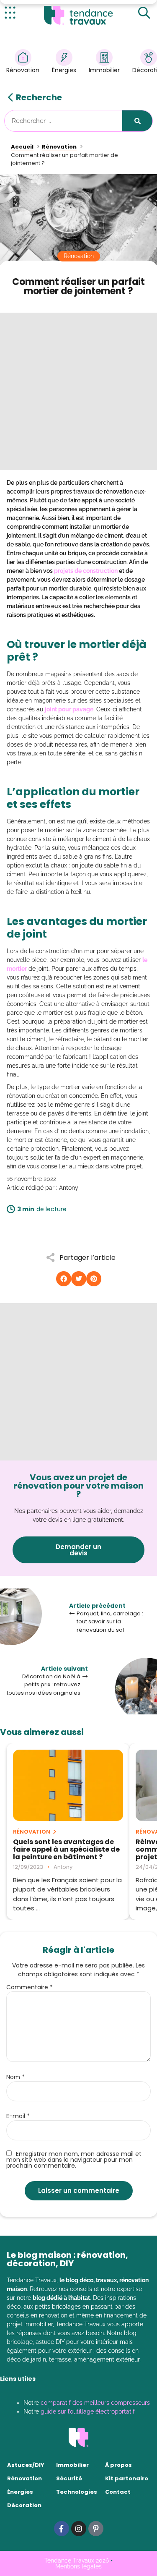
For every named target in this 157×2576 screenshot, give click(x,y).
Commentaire (30, 1987)
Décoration (24, 2505)
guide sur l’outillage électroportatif (88, 2411)
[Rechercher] (137, 121)
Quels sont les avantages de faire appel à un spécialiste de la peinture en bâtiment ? (66, 1850)
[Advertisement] (78, 391)
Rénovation (23, 70)
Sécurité (69, 2478)
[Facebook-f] (62, 2529)
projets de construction (86, 571)
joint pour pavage (69, 709)
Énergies (64, 70)
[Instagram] (79, 2529)
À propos (118, 2465)
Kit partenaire (127, 2478)
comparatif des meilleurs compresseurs (95, 2403)
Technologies (77, 2492)
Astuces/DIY (26, 2465)
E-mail (18, 2116)
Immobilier (104, 70)
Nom (15, 2077)
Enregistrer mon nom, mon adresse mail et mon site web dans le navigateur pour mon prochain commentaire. (74, 2159)
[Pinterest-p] (96, 2529)
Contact (118, 2492)
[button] (64, 1279)
